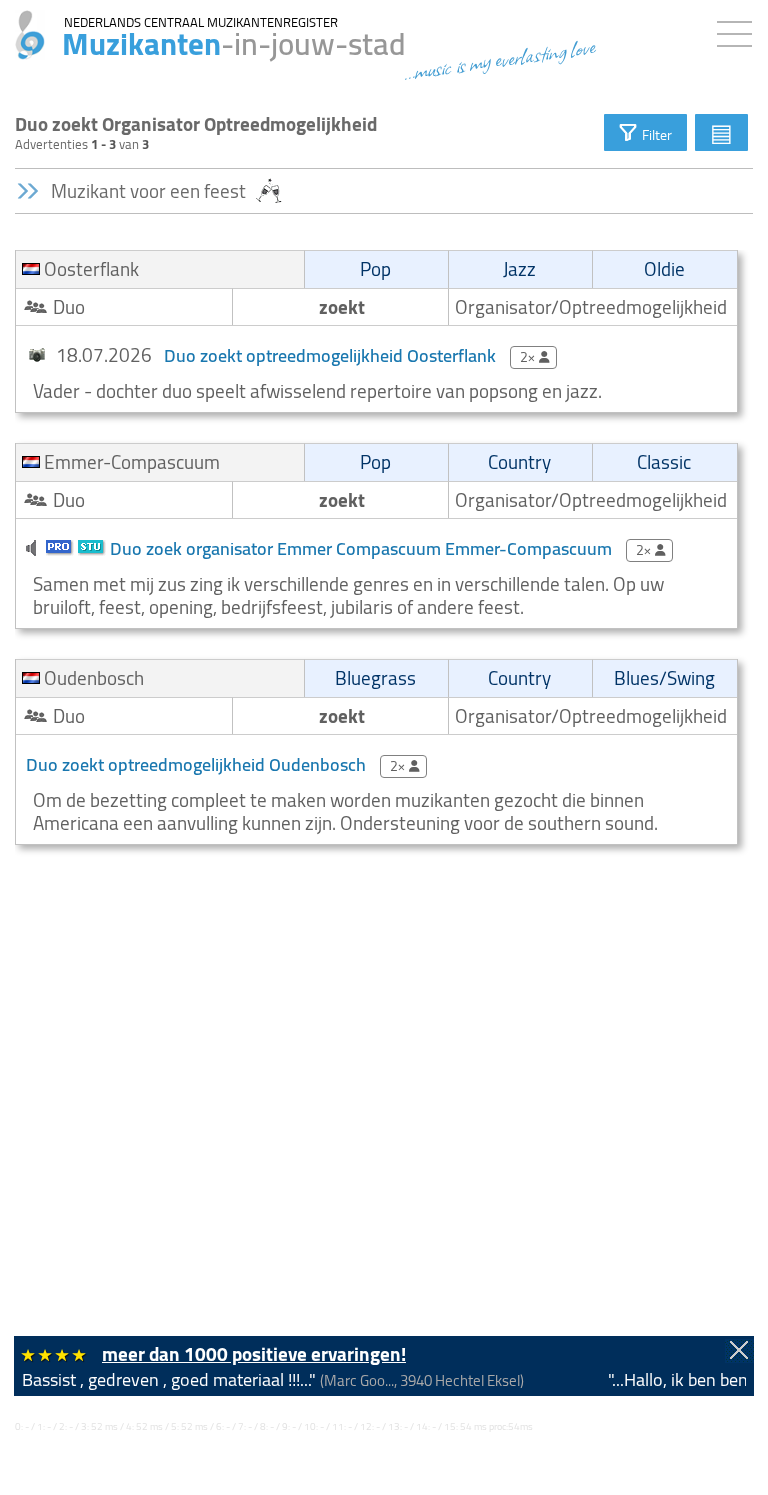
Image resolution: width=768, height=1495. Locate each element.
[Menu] (739, 30)
